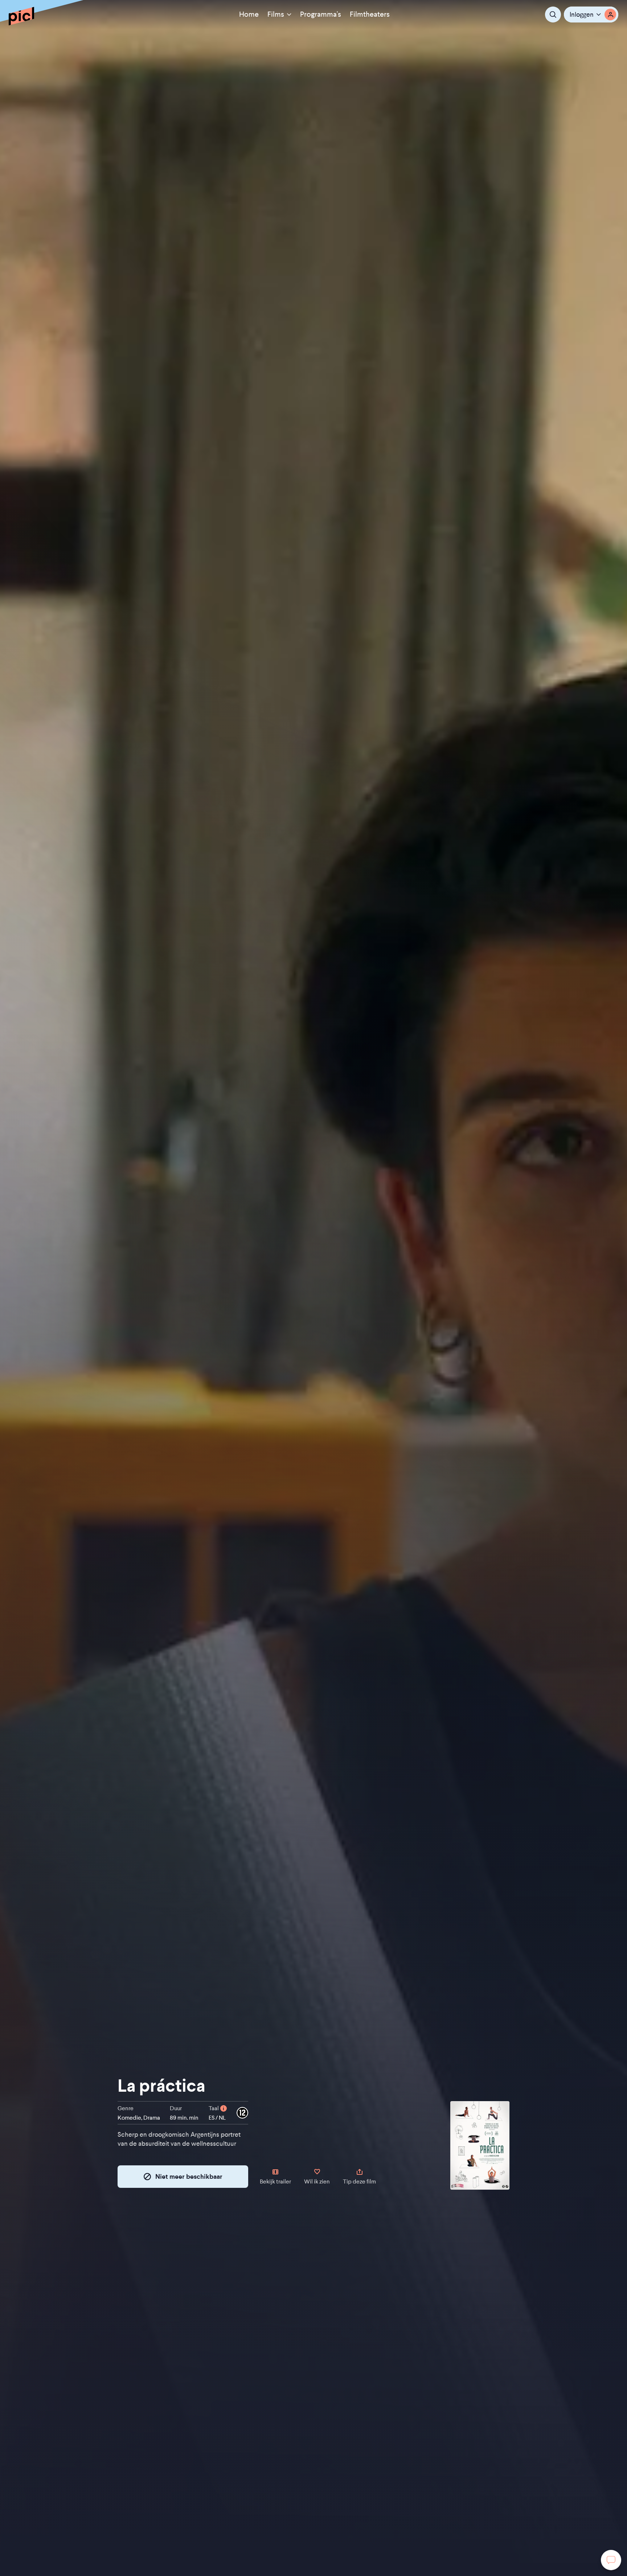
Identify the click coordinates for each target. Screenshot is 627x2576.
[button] (591, 15)
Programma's (321, 14)
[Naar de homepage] (21, 16)
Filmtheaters (370, 14)
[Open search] (553, 15)
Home (249, 14)
